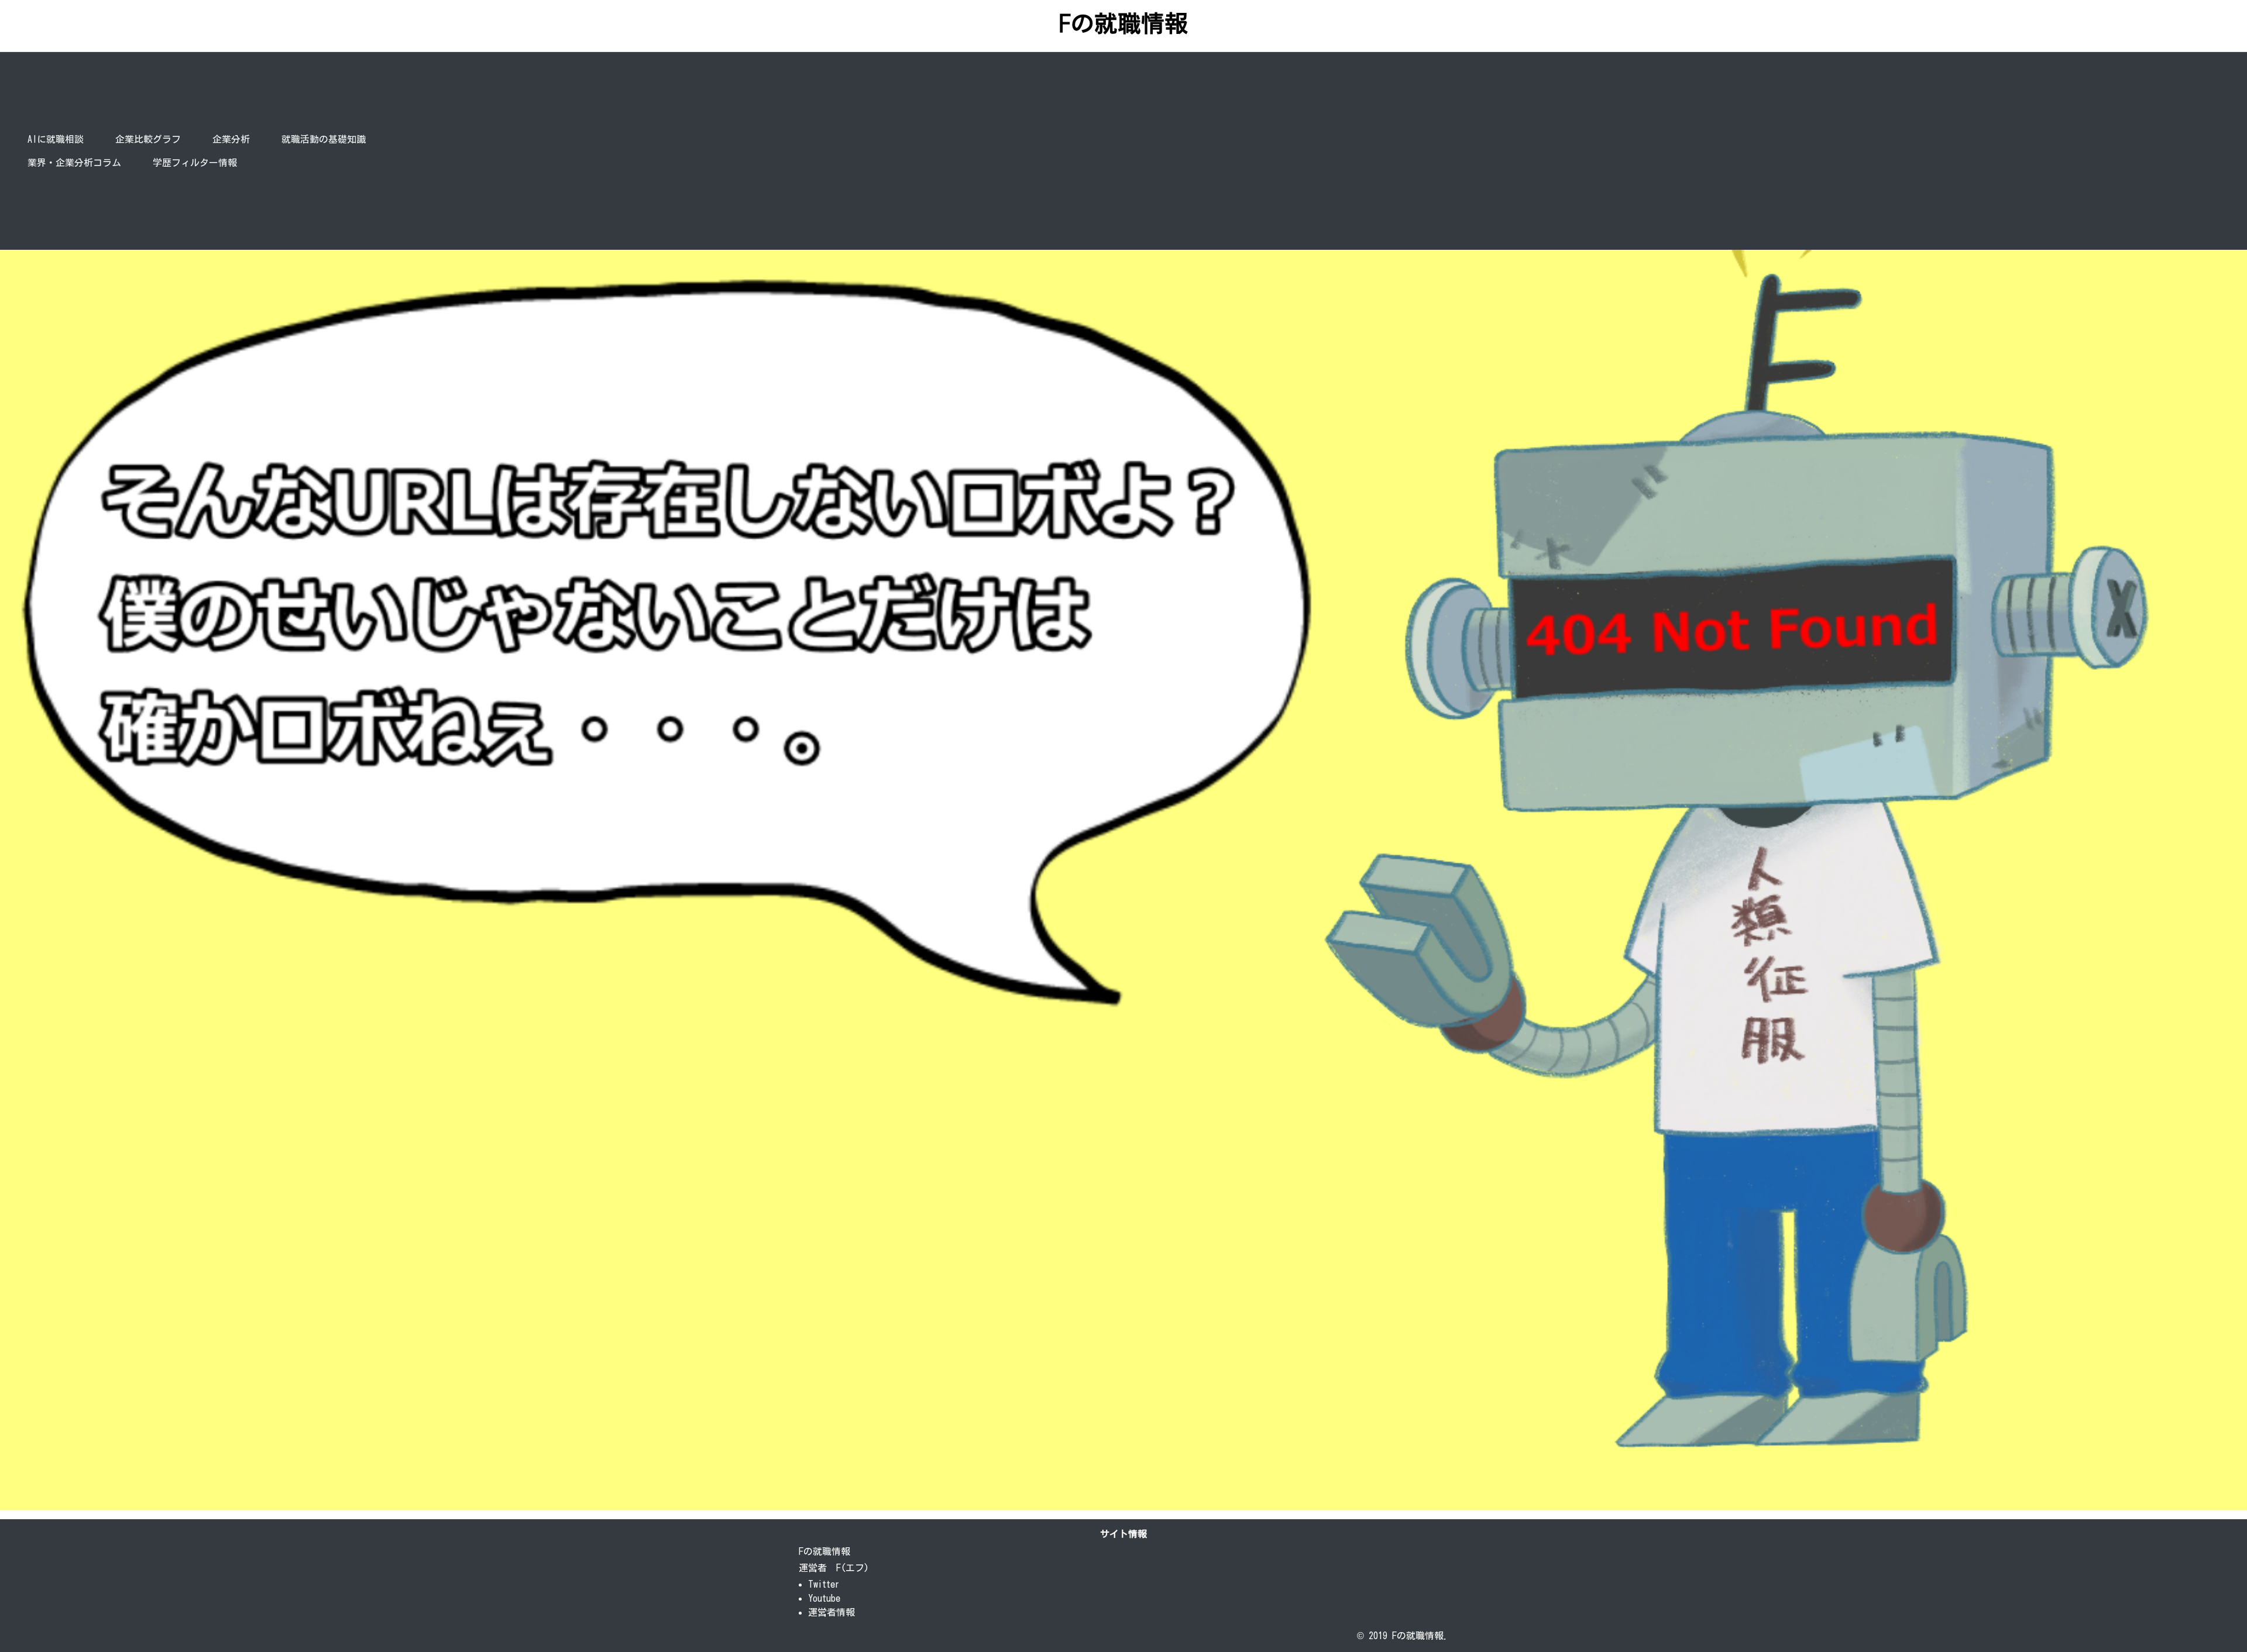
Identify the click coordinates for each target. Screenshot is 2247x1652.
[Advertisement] (1366, 151)
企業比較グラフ (148, 139)
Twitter (824, 1584)
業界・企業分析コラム (74, 163)
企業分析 (233, 139)
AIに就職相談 (56, 139)
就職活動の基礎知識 (324, 139)
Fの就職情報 (1123, 23)
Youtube (824, 1598)
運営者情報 (832, 1612)
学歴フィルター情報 (195, 163)
